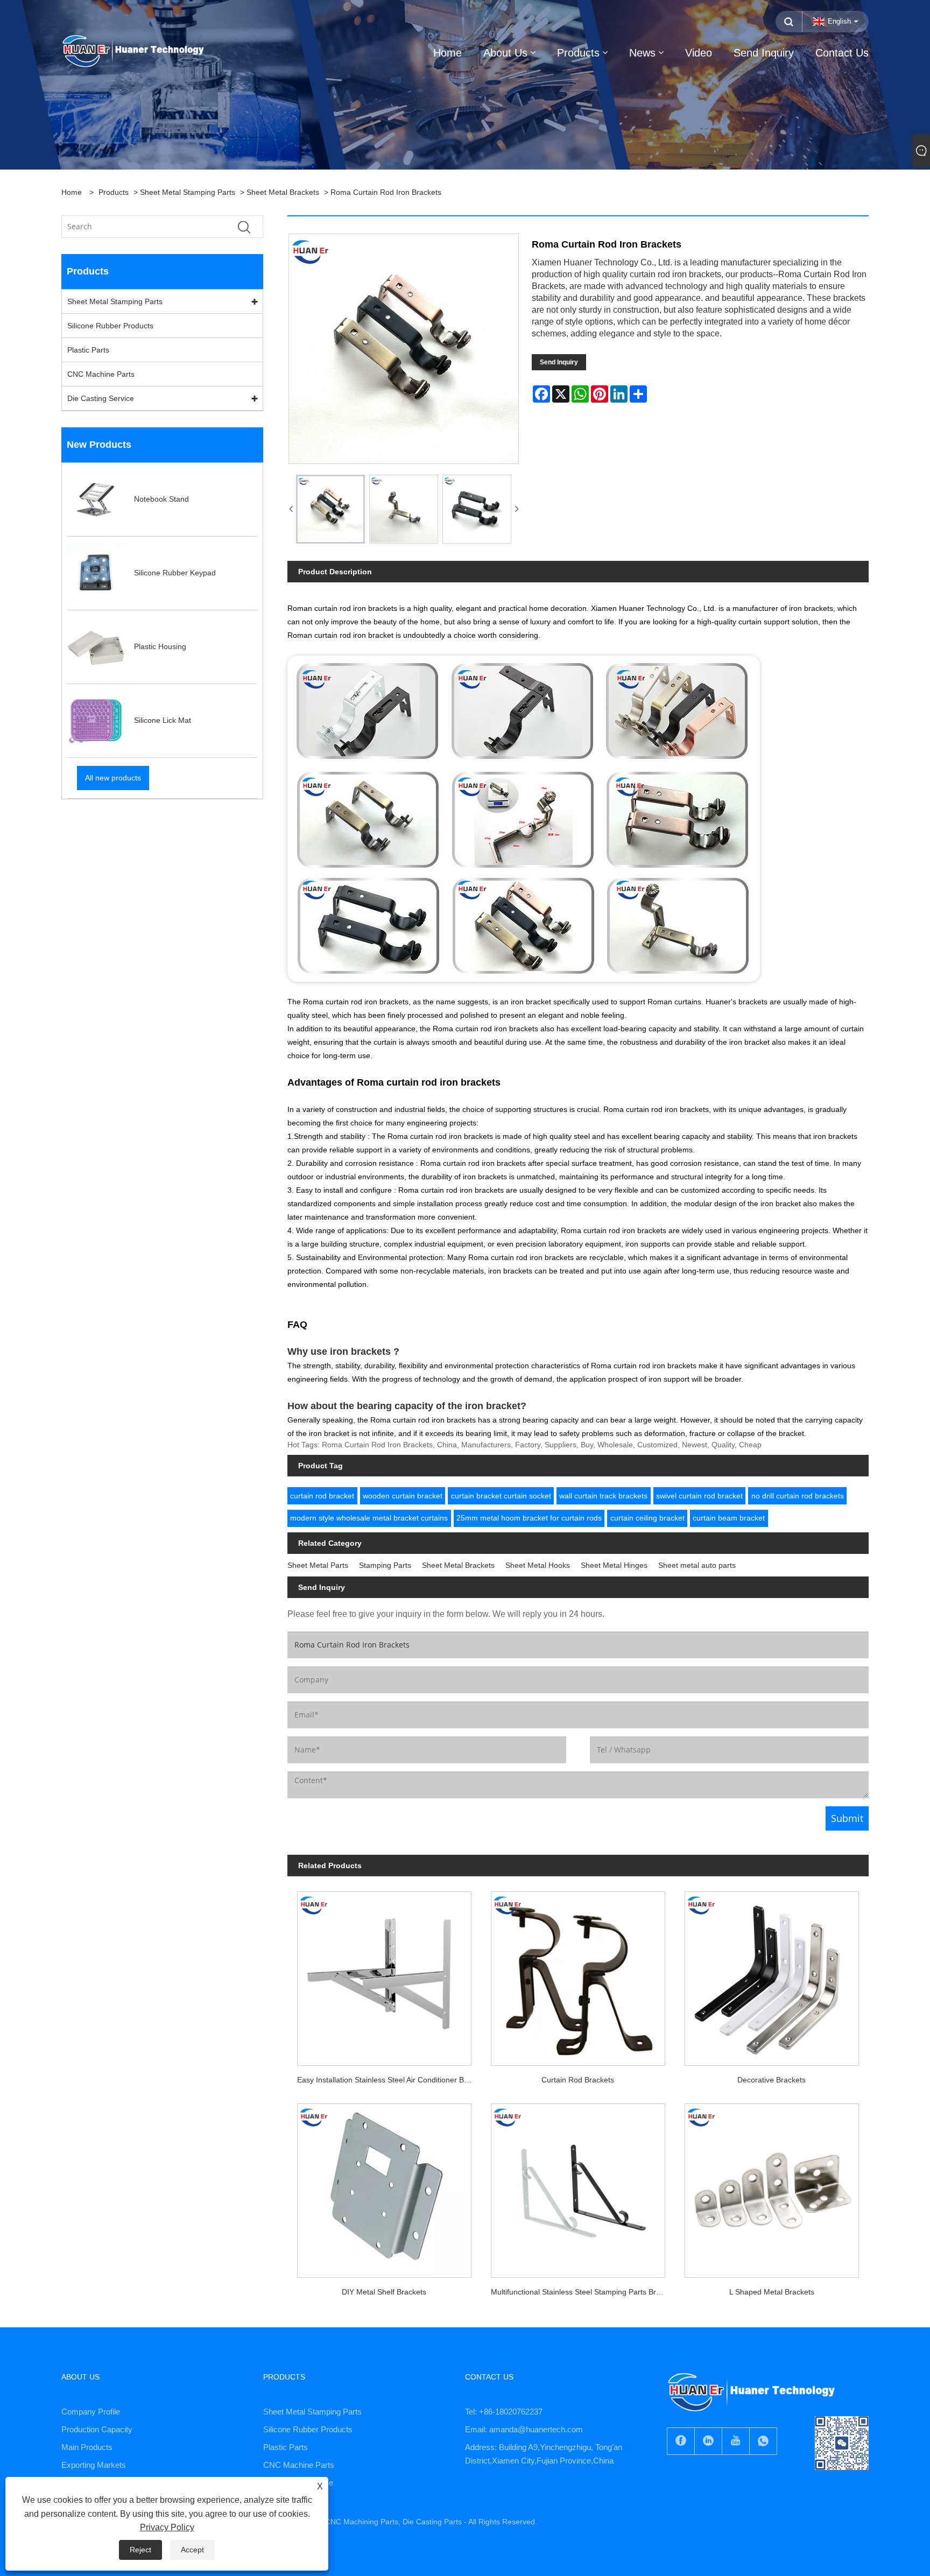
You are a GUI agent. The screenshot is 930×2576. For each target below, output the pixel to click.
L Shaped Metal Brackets (772, 2292)
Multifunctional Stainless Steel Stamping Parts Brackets (583, 2292)
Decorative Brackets (772, 2080)
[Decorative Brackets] (772, 1974)
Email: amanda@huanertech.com (524, 2429)
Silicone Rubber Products (110, 326)
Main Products (87, 2447)
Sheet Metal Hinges (614, 1565)
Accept (192, 2550)
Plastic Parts (88, 350)
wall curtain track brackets (603, 1496)
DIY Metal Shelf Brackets (384, 2292)
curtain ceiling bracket (647, 1518)
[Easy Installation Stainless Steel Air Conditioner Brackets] (384, 1974)
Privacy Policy (167, 2527)
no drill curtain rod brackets (798, 1496)
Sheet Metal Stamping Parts (188, 192)
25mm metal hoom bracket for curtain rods (529, 1518)
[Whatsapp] (763, 2441)
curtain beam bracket (729, 1518)
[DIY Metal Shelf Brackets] (384, 2186)
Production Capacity (97, 2429)
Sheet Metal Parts (318, 1565)
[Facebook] (681, 2441)
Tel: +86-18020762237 (504, 2412)
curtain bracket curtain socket (501, 1496)
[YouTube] (736, 2441)
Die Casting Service (101, 398)
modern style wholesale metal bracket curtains (369, 1518)
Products (114, 192)
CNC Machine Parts (101, 374)
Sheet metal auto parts (697, 1565)
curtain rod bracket (322, 1496)
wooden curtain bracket (403, 1496)
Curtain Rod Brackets (578, 2080)
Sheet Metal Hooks (538, 1565)
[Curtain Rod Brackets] (578, 1974)
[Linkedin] (708, 2441)
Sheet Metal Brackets (283, 192)
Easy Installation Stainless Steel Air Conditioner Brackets (389, 2080)
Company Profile (91, 2412)
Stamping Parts (385, 1565)
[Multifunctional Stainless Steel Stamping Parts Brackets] (578, 2186)
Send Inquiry (559, 362)
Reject (140, 2550)
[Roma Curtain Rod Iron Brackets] (330, 509)
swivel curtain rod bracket (699, 1496)
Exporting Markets (94, 2465)
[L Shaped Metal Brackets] (772, 2186)
